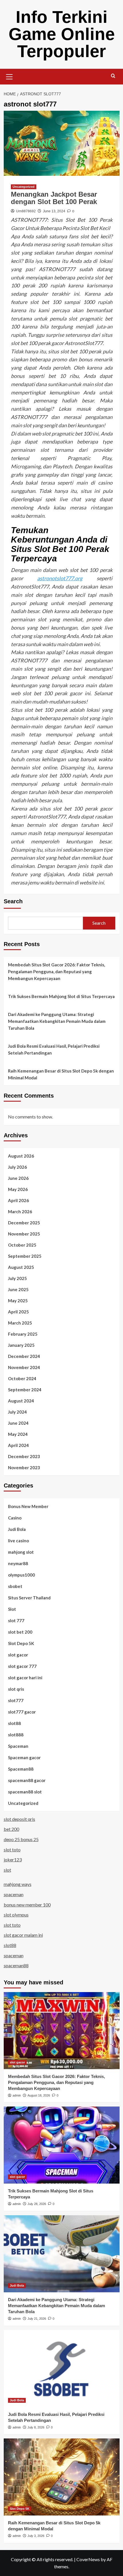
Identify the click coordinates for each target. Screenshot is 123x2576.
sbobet (15, 1586)
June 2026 (18, 1178)
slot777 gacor (22, 1712)
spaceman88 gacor (27, 1780)
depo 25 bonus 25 (21, 1839)
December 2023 (24, 1456)
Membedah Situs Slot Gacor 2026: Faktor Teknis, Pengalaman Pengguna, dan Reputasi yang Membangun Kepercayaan (56, 971)
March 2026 (20, 1212)
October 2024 (22, 1378)
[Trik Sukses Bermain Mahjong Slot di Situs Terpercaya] (62, 2145)
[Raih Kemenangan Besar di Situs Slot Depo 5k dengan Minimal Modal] (62, 2477)
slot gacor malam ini (23, 1935)
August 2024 (21, 1401)
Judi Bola (17, 1529)
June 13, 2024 (54, 211)
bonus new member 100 (27, 1905)
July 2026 (17, 1167)
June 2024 (18, 1423)
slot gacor (18, 1655)
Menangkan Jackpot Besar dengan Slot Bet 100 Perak (54, 198)
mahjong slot (21, 1552)
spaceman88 (16, 1965)
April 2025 (18, 1312)
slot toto (12, 1850)
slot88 (14, 1723)
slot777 (16, 1700)
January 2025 (21, 1345)
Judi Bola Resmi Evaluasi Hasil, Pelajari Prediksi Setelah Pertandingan (54, 1049)
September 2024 (25, 1390)
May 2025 (18, 1301)
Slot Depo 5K (21, 1643)
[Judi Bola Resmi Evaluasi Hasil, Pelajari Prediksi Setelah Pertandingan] (62, 2369)
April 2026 (18, 1200)
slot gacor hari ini (25, 1678)
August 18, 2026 (39, 2095)
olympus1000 (21, 1575)
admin (17, 2095)
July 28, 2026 (37, 2204)
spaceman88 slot (25, 1792)
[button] (9, 76)
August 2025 (21, 1267)
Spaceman (18, 1746)
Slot (12, 1609)
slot (7, 1870)
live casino (18, 1541)
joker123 (13, 1860)
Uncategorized (24, 187)
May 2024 (18, 1434)
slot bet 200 (20, 1632)
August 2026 (21, 1156)
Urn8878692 (26, 211)
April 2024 (18, 1445)
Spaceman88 (21, 1769)
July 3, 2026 (36, 2536)
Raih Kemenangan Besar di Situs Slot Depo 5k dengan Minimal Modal (61, 1074)
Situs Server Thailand (29, 1598)
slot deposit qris (19, 1819)
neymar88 (18, 1563)
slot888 (16, 1735)
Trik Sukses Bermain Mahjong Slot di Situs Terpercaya (61, 996)
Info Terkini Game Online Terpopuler (62, 34)
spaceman (14, 1894)
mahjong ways (18, 1884)
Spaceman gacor (24, 1757)
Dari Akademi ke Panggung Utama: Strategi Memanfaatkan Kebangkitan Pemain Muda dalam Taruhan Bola (57, 1021)
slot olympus (16, 1915)
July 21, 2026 (37, 2319)
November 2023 (24, 1468)
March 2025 (20, 1323)
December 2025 (24, 1223)
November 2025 (24, 1234)
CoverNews (88, 2559)
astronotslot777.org (60, 578)
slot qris (16, 1689)
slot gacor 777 (22, 1666)
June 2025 (18, 1289)
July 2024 (17, 1412)
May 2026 (18, 1189)
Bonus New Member (28, 1506)
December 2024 (24, 1356)
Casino (15, 1518)
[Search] (113, 76)
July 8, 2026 (36, 2427)
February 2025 (23, 1334)
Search (13, 901)
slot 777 (16, 1620)
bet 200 (11, 1829)
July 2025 (17, 1278)
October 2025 (22, 1245)
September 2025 (25, 1256)
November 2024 (24, 1367)
